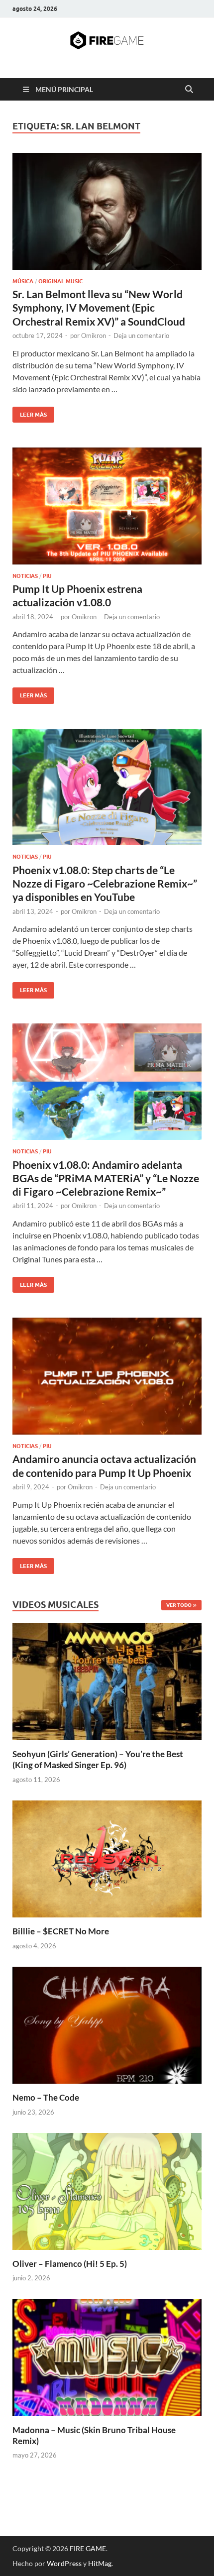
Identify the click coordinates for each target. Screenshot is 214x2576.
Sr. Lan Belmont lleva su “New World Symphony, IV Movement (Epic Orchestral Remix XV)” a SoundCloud (99, 308)
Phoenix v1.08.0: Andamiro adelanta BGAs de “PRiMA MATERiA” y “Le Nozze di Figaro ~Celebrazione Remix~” (106, 1178)
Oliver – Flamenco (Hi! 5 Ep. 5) (70, 2264)
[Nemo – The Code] (107, 2024)
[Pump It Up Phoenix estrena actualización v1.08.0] (107, 506)
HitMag (100, 2563)
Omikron (94, 336)
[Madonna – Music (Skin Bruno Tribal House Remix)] (107, 2356)
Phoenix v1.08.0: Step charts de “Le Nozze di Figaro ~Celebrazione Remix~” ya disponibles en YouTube (105, 884)
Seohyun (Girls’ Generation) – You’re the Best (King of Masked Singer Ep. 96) (98, 1759)
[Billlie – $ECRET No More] (107, 1858)
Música (23, 281)
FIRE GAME (88, 2548)
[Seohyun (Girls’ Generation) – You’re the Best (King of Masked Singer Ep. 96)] (107, 1681)
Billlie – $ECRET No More (61, 1931)
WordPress (64, 2563)
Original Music (60, 281)
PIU (47, 576)
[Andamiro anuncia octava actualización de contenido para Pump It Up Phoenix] (107, 1376)
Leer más (30, 412)
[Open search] (189, 90)
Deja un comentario (141, 336)
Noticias (25, 576)
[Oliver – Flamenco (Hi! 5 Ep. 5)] (107, 2190)
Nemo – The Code (46, 2097)
